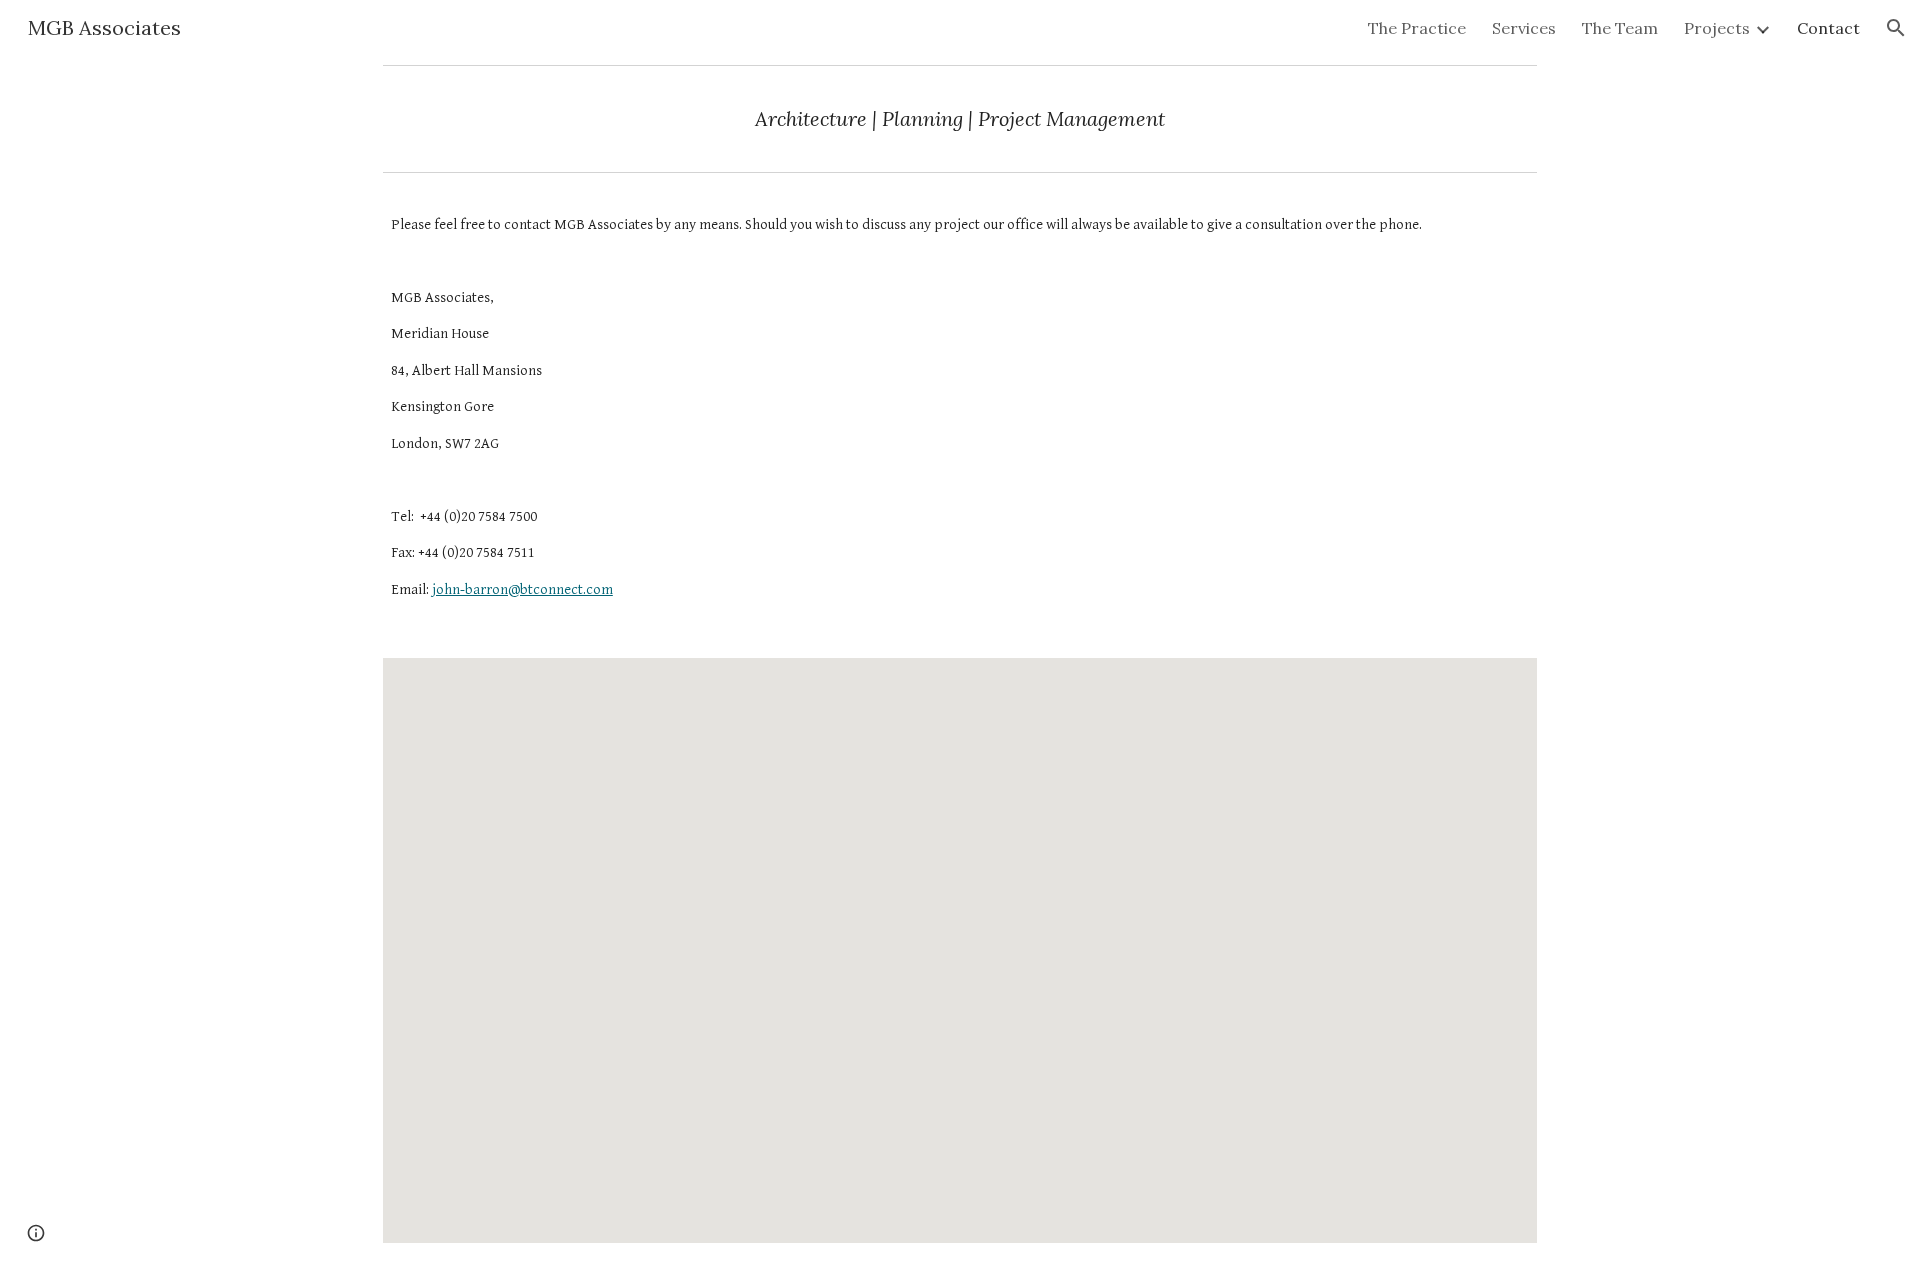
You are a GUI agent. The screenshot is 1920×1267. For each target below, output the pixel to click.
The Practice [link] (1417, 28)
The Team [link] (1620, 28)
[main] (960, 118)
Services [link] (1524, 28)
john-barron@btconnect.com (522, 589)
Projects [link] (1717, 28)
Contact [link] (1828, 28)
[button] (1896, 28)
